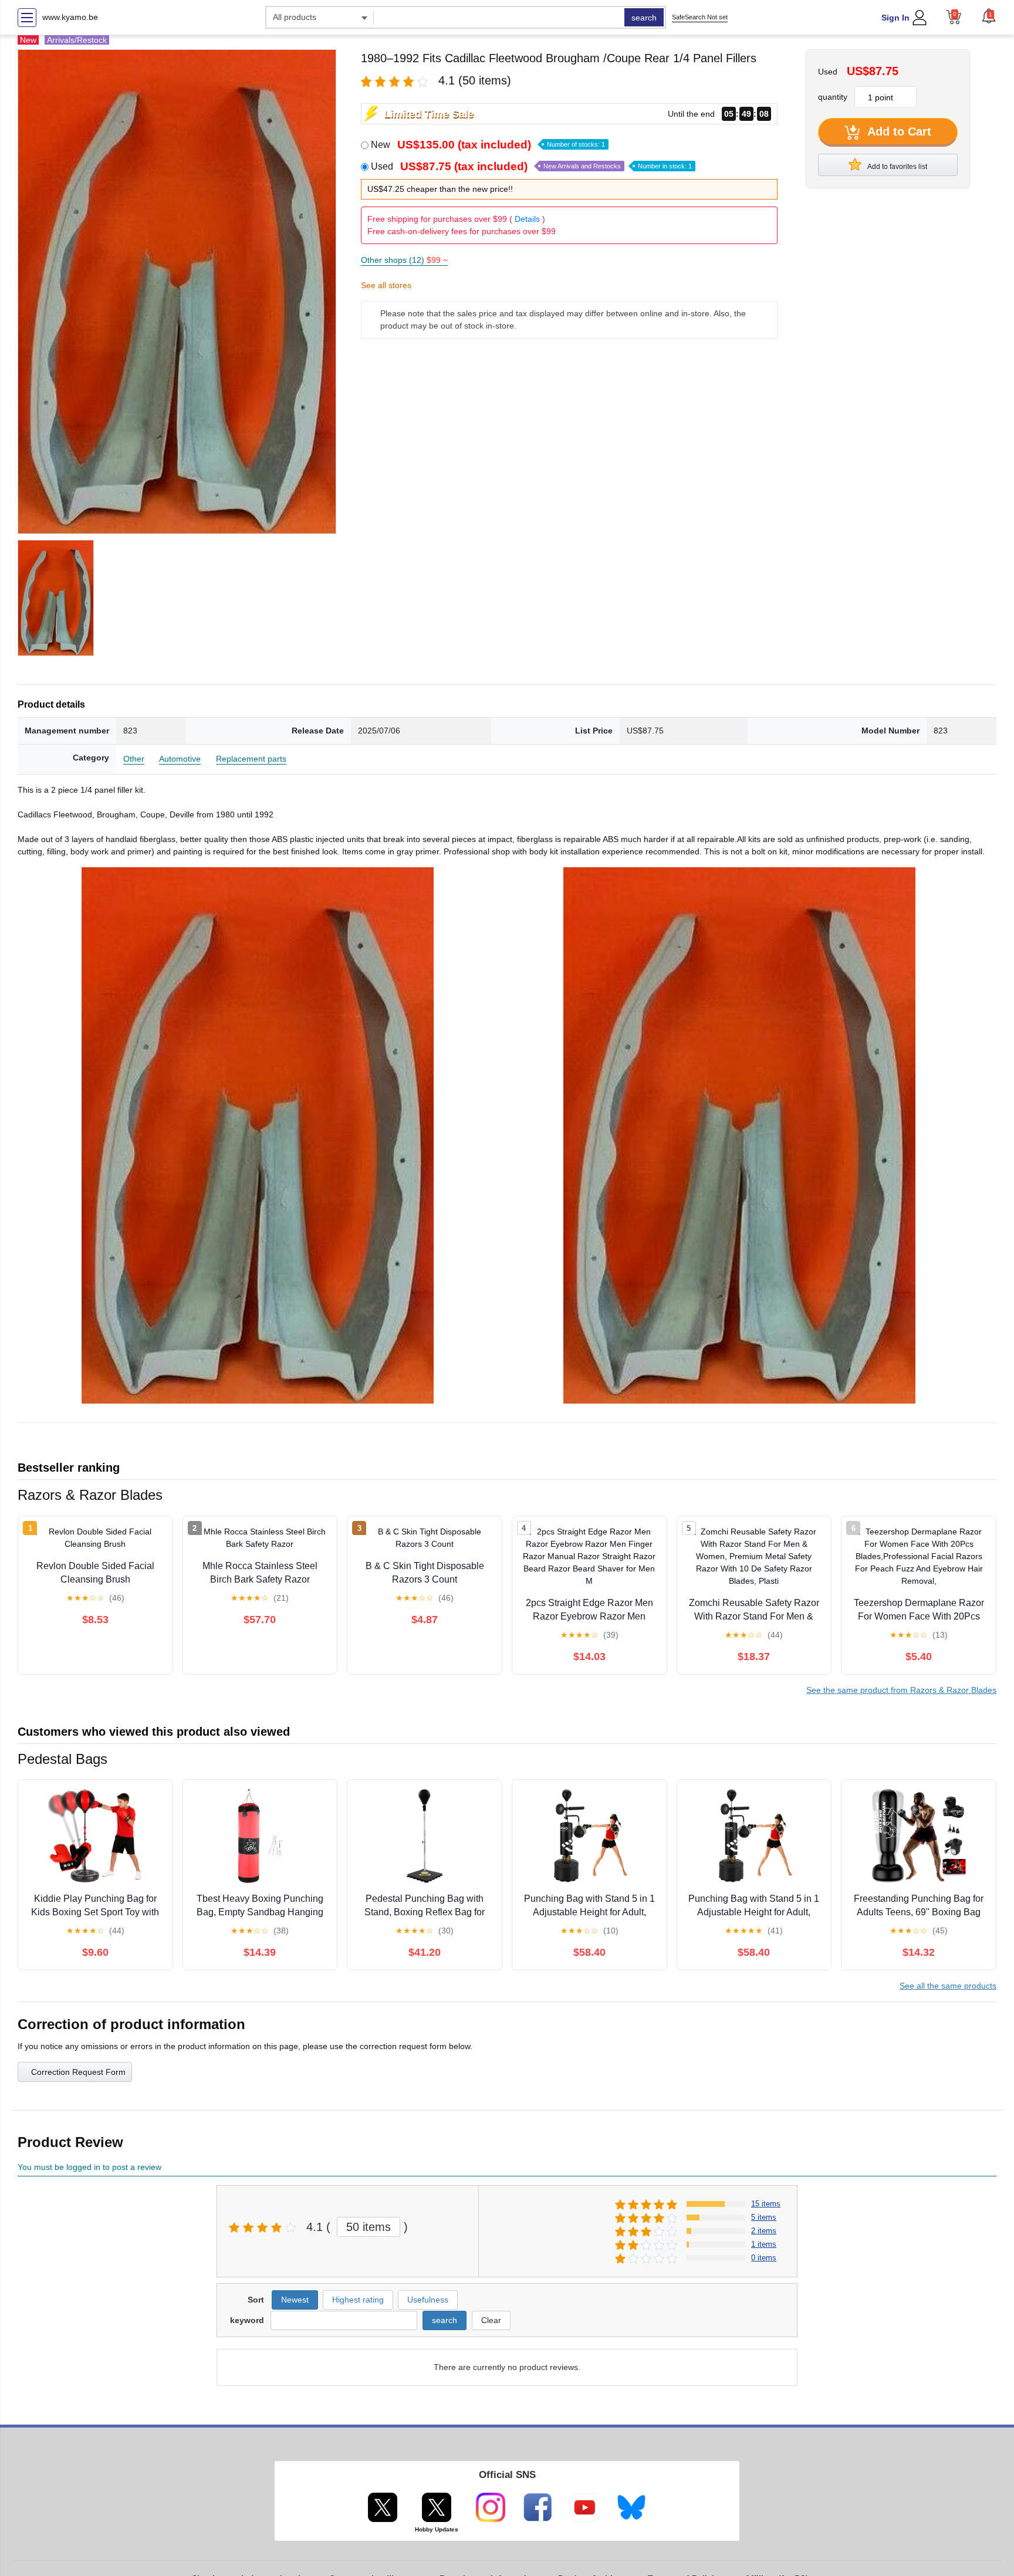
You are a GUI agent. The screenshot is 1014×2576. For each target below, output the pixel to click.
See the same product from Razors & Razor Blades (901, 1690)
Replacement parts (251, 759)
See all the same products (948, 1986)
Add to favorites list (897, 167)
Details (527, 219)
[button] (989, 16)
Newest (295, 2300)
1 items (764, 2244)
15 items (766, 2204)
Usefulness (428, 2300)
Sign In (895, 18)
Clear (491, 2320)
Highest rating (358, 2300)
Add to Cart (898, 131)
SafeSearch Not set (700, 17)
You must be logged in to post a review (89, 2167)
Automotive (180, 759)
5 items (764, 2217)
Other (134, 759)
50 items (369, 2227)
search (644, 18)
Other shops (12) (404, 260)
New (488, 145)
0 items (764, 2258)
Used (531, 166)
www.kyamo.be (70, 17)
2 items (764, 2231)
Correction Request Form (78, 2072)
